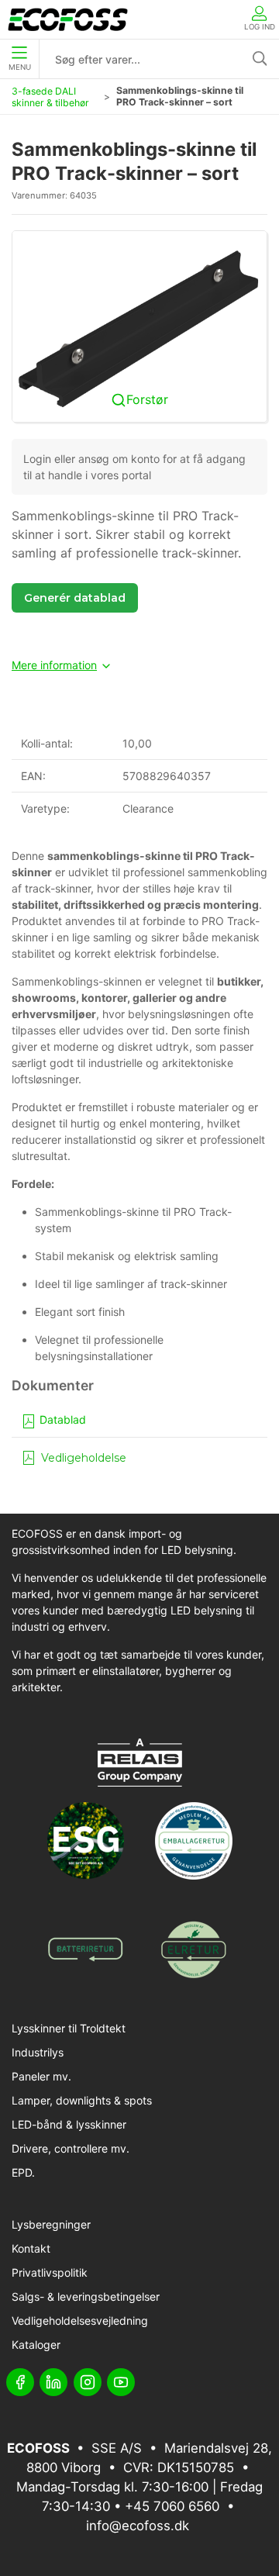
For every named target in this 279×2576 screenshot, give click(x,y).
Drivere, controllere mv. (71, 2148)
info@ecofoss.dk (138, 2526)
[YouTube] (121, 2382)
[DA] (68, 19)
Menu (20, 67)
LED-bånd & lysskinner (69, 2124)
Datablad (61, 1419)
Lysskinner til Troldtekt (69, 2028)
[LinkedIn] (53, 2382)
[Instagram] (88, 2382)
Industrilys (38, 2052)
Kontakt (31, 2248)
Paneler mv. (41, 2076)
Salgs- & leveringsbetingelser (86, 2296)
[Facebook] (20, 2382)
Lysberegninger (51, 2224)
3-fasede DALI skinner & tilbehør (50, 97)
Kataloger (36, 2345)
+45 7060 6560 (172, 2506)
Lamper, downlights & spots (82, 2100)
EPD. (23, 2172)
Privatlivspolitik (50, 2272)
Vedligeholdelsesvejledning (80, 2320)
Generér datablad (75, 598)
